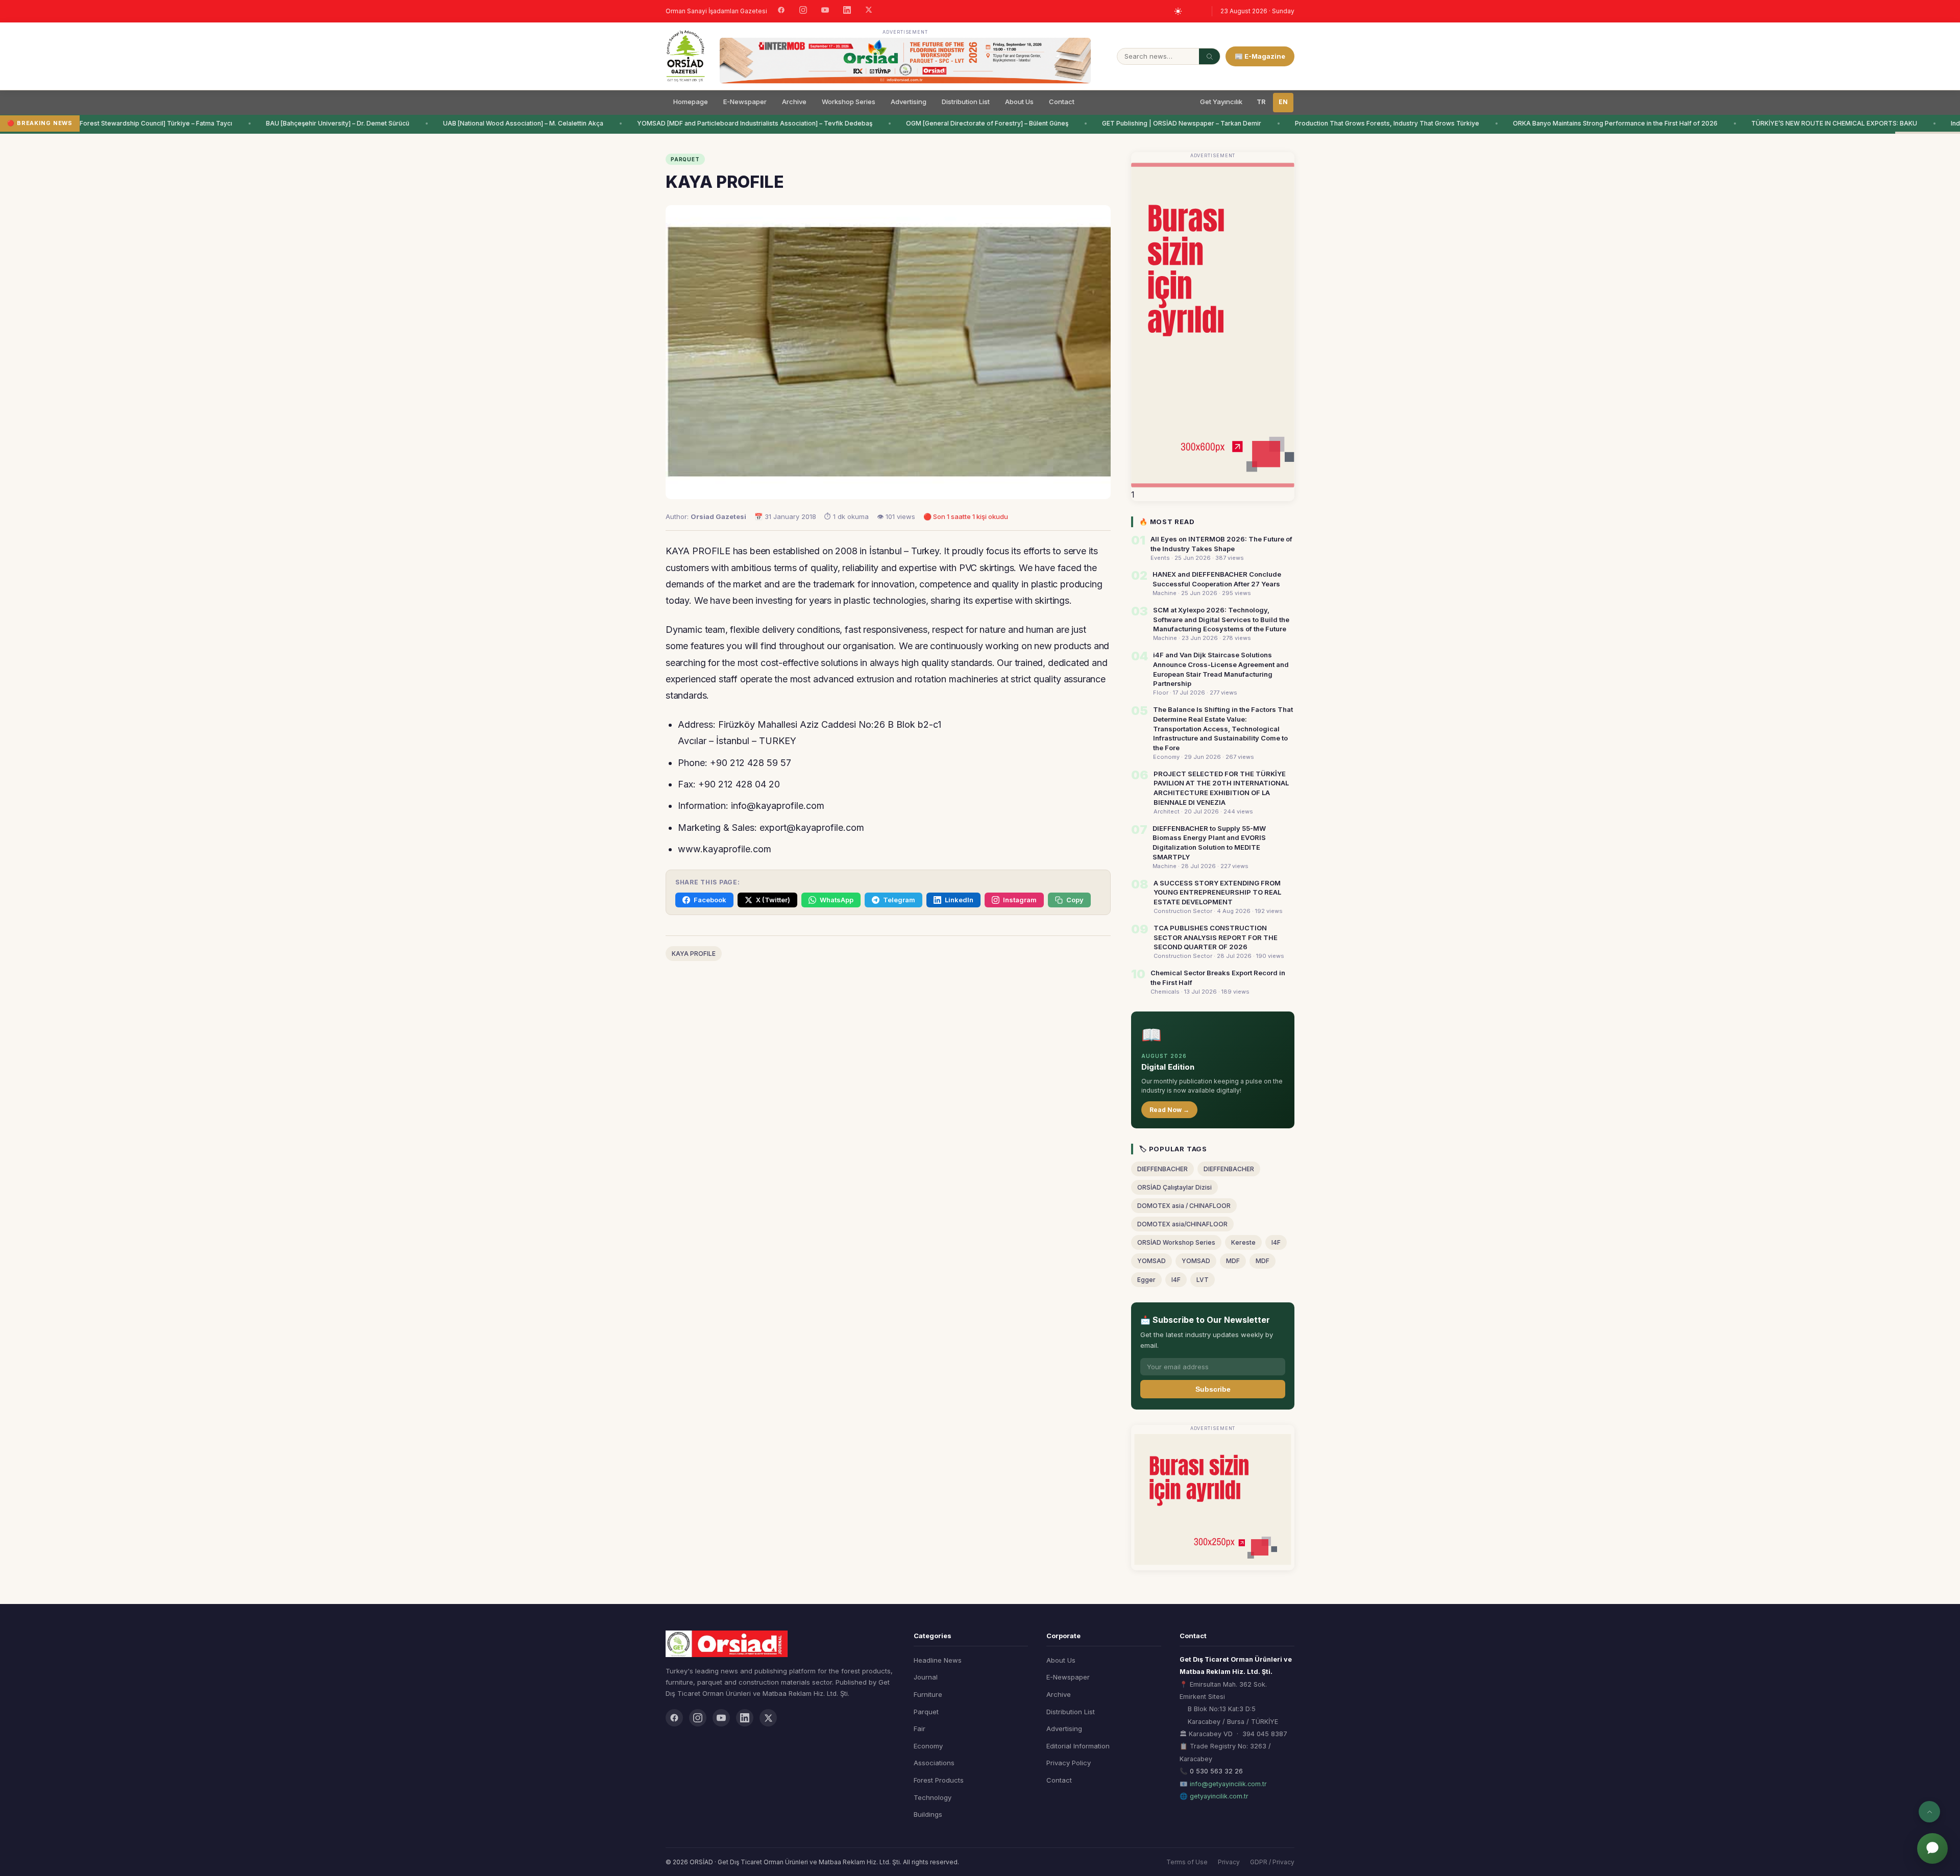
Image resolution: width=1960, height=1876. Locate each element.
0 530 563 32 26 (1216, 1771)
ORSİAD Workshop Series (1176, 1242)
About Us (1019, 102)
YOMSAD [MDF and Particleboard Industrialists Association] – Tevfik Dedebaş (701, 123)
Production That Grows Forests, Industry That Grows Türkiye (1333, 123)
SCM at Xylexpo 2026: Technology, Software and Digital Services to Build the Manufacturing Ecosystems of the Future (1221, 620)
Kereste (1243, 1242)
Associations (934, 1763)
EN (1283, 102)
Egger (1146, 1280)
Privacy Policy (1069, 1763)
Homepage (691, 102)
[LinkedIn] (847, 11)
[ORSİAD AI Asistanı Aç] (1932, 1848)
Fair (920, 1729)
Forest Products (939, 1780)
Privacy (1229, 1862)
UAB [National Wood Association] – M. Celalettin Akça (469, 123)
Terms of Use (1187, 1862)
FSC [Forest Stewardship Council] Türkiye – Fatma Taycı (94, 123)
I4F (1276, 1242)
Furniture (928, 1694)
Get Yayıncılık (1221, 102)
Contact (1062, 102)
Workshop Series (849, 102)
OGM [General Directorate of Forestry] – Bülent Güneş (933, 123)
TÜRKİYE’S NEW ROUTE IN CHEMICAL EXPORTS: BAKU (1780, 123)
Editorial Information (1078, 1746)
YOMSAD (1151, 1261)
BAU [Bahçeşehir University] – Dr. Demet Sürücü (284, 123)
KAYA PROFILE (694, 954)
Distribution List (966, 102)
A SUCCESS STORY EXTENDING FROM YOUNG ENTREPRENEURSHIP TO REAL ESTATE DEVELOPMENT (1217, 893)
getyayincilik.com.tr (1219, 1796)
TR (1261, 102)
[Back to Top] (1929, 1812)
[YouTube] (825, 11)
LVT (1203, 1280)
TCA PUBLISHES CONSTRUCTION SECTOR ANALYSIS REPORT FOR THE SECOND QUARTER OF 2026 (1216, 937)
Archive (794, 102)
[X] (869, 11)
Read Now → (1169, 1110)
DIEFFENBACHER (1162, 1169)
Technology (933, 1797)
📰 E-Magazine (1260, 56)
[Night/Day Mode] (1178, 11)
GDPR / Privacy (1272, 1862)
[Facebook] (781, 11)
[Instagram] (803, 11)
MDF (1233, 1261)
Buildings (928, 1814)
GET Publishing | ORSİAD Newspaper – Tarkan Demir (1128, 123)
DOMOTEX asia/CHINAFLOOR (1182, 1224)
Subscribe (1213, 1389)
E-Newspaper (745, 102)
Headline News (938, 1660)
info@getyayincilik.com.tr (1228, 1784)
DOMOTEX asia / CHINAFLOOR (1184, 1206)
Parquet (926, 1712)
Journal (926, 1677)
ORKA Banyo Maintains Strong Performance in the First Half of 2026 (1561, 123)
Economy (928, 1746)
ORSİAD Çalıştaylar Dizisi (1174, 1187)
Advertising (909, 102)
